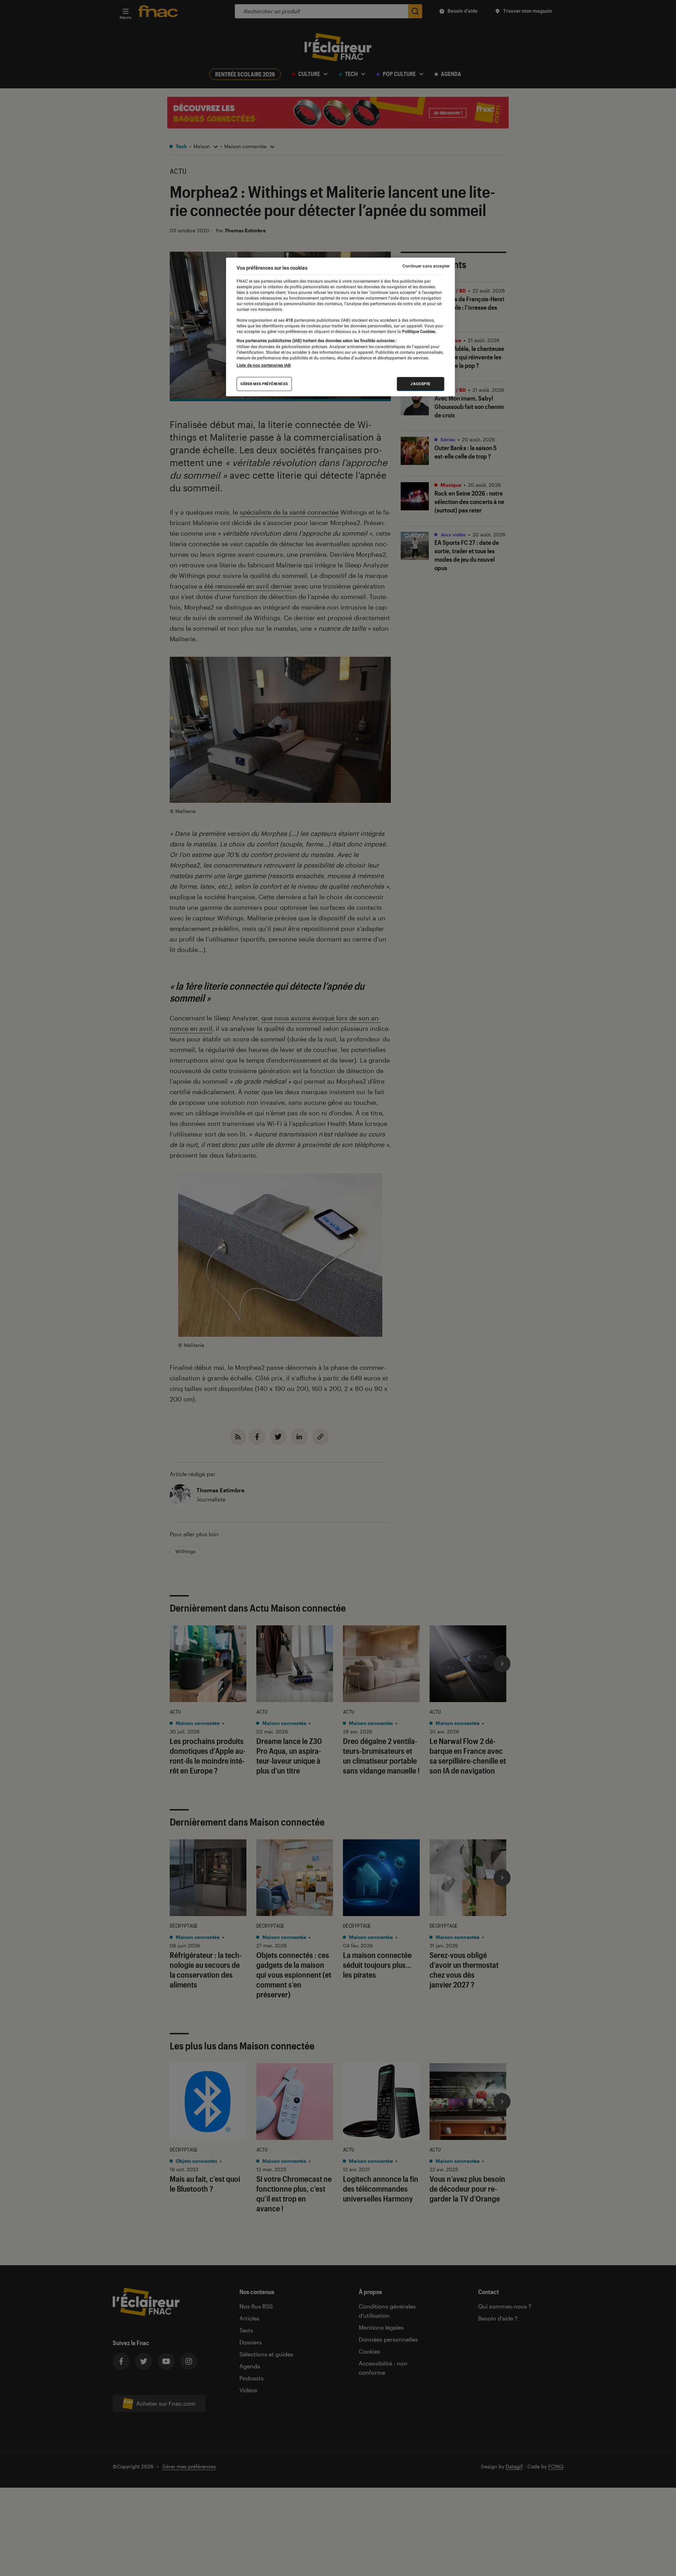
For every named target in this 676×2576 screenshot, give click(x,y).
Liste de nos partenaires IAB (264, 365)
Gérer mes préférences (264, 384)
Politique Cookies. (419, 332)
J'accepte (421, 384)
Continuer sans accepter (426, 266)
